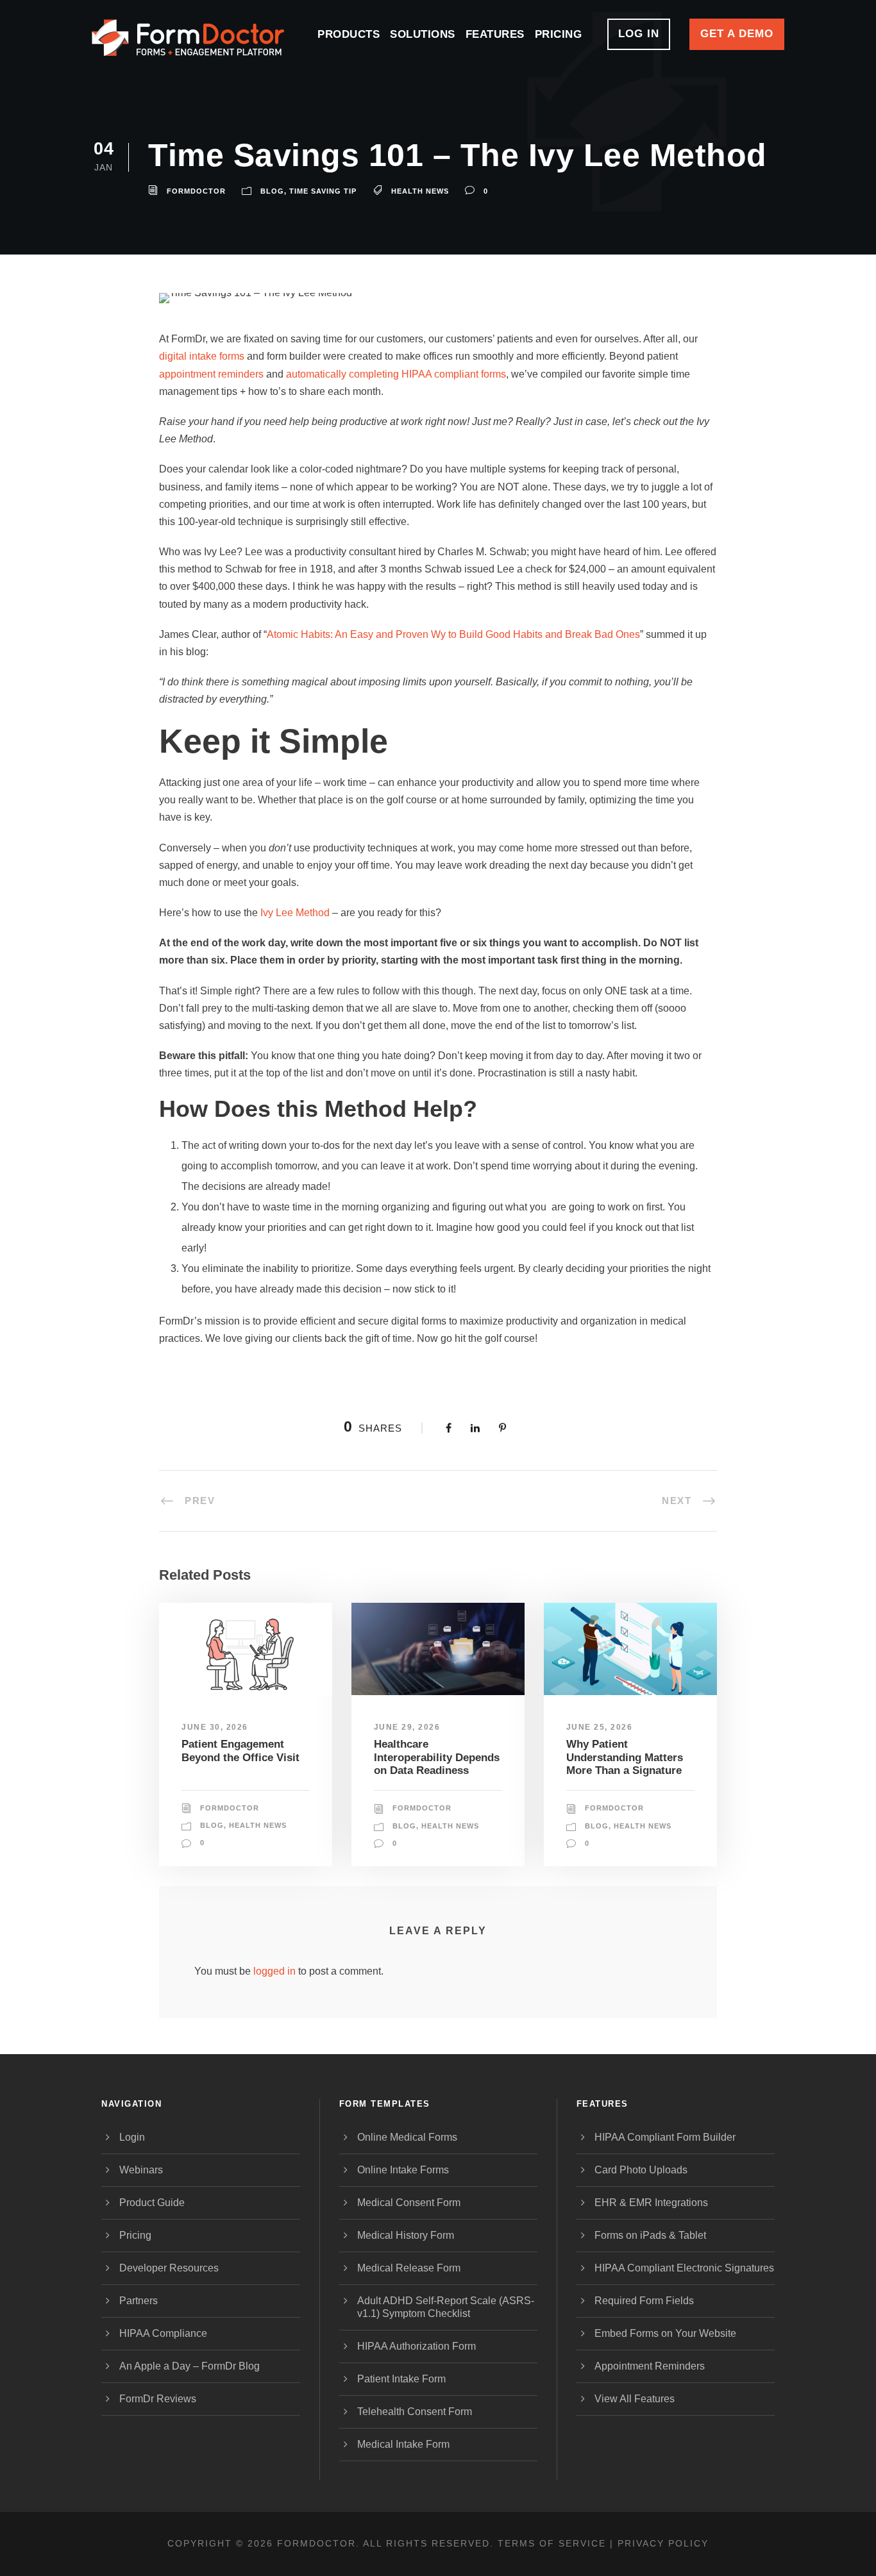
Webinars (141, 2170)
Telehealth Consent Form (415, 2412)
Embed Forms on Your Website (665, 2333)
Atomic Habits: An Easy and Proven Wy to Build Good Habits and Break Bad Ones (453, 634)
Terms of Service (552, 2543)
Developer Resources (169, 2268)
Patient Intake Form (401, 2379)
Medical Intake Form (403, 2444)
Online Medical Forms (407, 2137)
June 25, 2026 (600, 1727)
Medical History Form (406, 2235)
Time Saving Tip (323, 191)
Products (349, 34)
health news (420, 191)
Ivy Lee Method (295, 913)
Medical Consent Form (409, 2203)
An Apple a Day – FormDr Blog (190, 2366)
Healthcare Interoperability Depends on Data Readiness (437, 1757)
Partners (139, 2301)
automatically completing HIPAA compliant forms (396, 374)
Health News (258, 1825)
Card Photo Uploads (641, 2170)
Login (132, 2137)
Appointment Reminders (650, 2366)
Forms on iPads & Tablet (650, 2235)
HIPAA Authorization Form (417, 2346)
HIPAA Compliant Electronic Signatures (684, 2268)
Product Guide (152, 2203)
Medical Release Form (409, 2268)
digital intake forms (202, 356)
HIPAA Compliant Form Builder (665, 2137)
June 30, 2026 (215, 1727)
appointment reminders (211, 374)
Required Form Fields (644, 2301)
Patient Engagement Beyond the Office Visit (240, 1751)
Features (495, 34)
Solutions (423, 34)
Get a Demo (737, 34)
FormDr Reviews (158, 2399)
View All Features (635, 2399)
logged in (274, 1971)
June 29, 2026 (407, 1727)
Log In (639, 34)
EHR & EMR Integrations (651, 2203)
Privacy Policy (663, 2543)
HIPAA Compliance (163, 2333)
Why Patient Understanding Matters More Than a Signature (625, 1757)
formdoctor (196, 191)
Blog (272, 191)
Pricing (559, 34)
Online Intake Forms (403, 2170)
